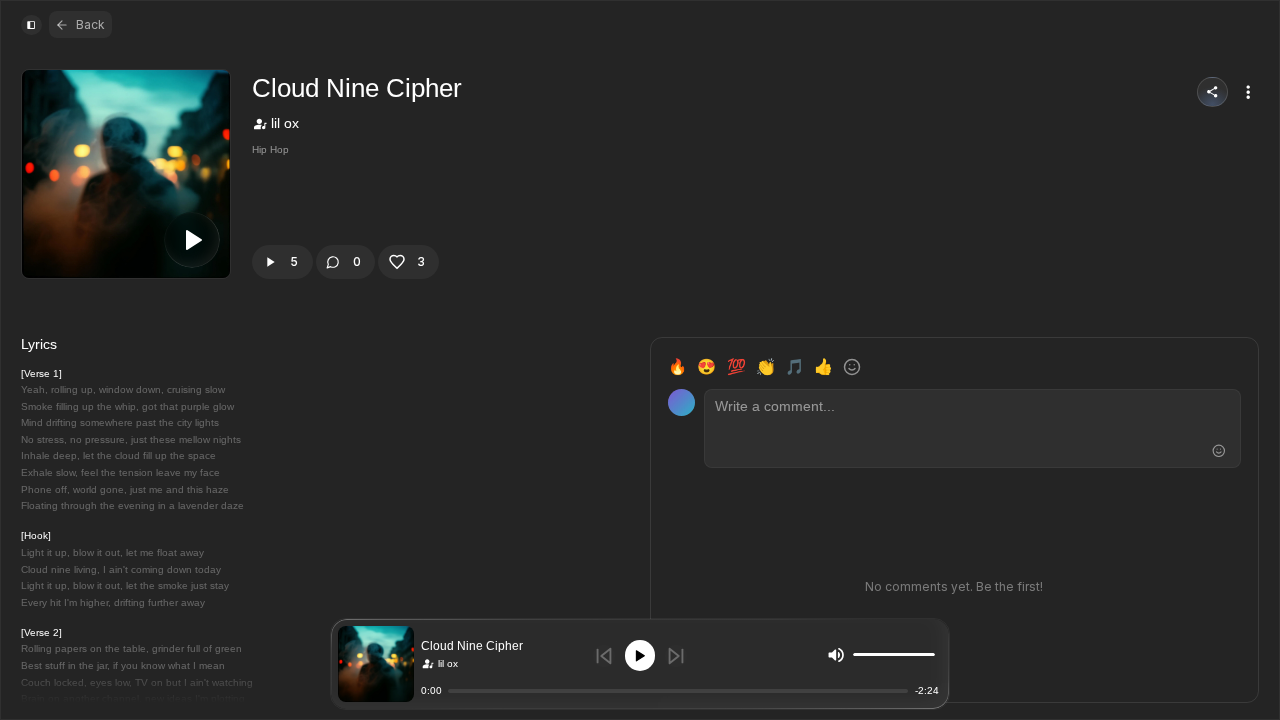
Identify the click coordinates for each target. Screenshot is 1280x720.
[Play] (640, 655)
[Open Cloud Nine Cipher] (376, 664)
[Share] (1212, 92)
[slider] (930, 655)
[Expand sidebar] (31, 25)
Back (90, 24)
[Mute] (836, 654)
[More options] (1248, 92)
